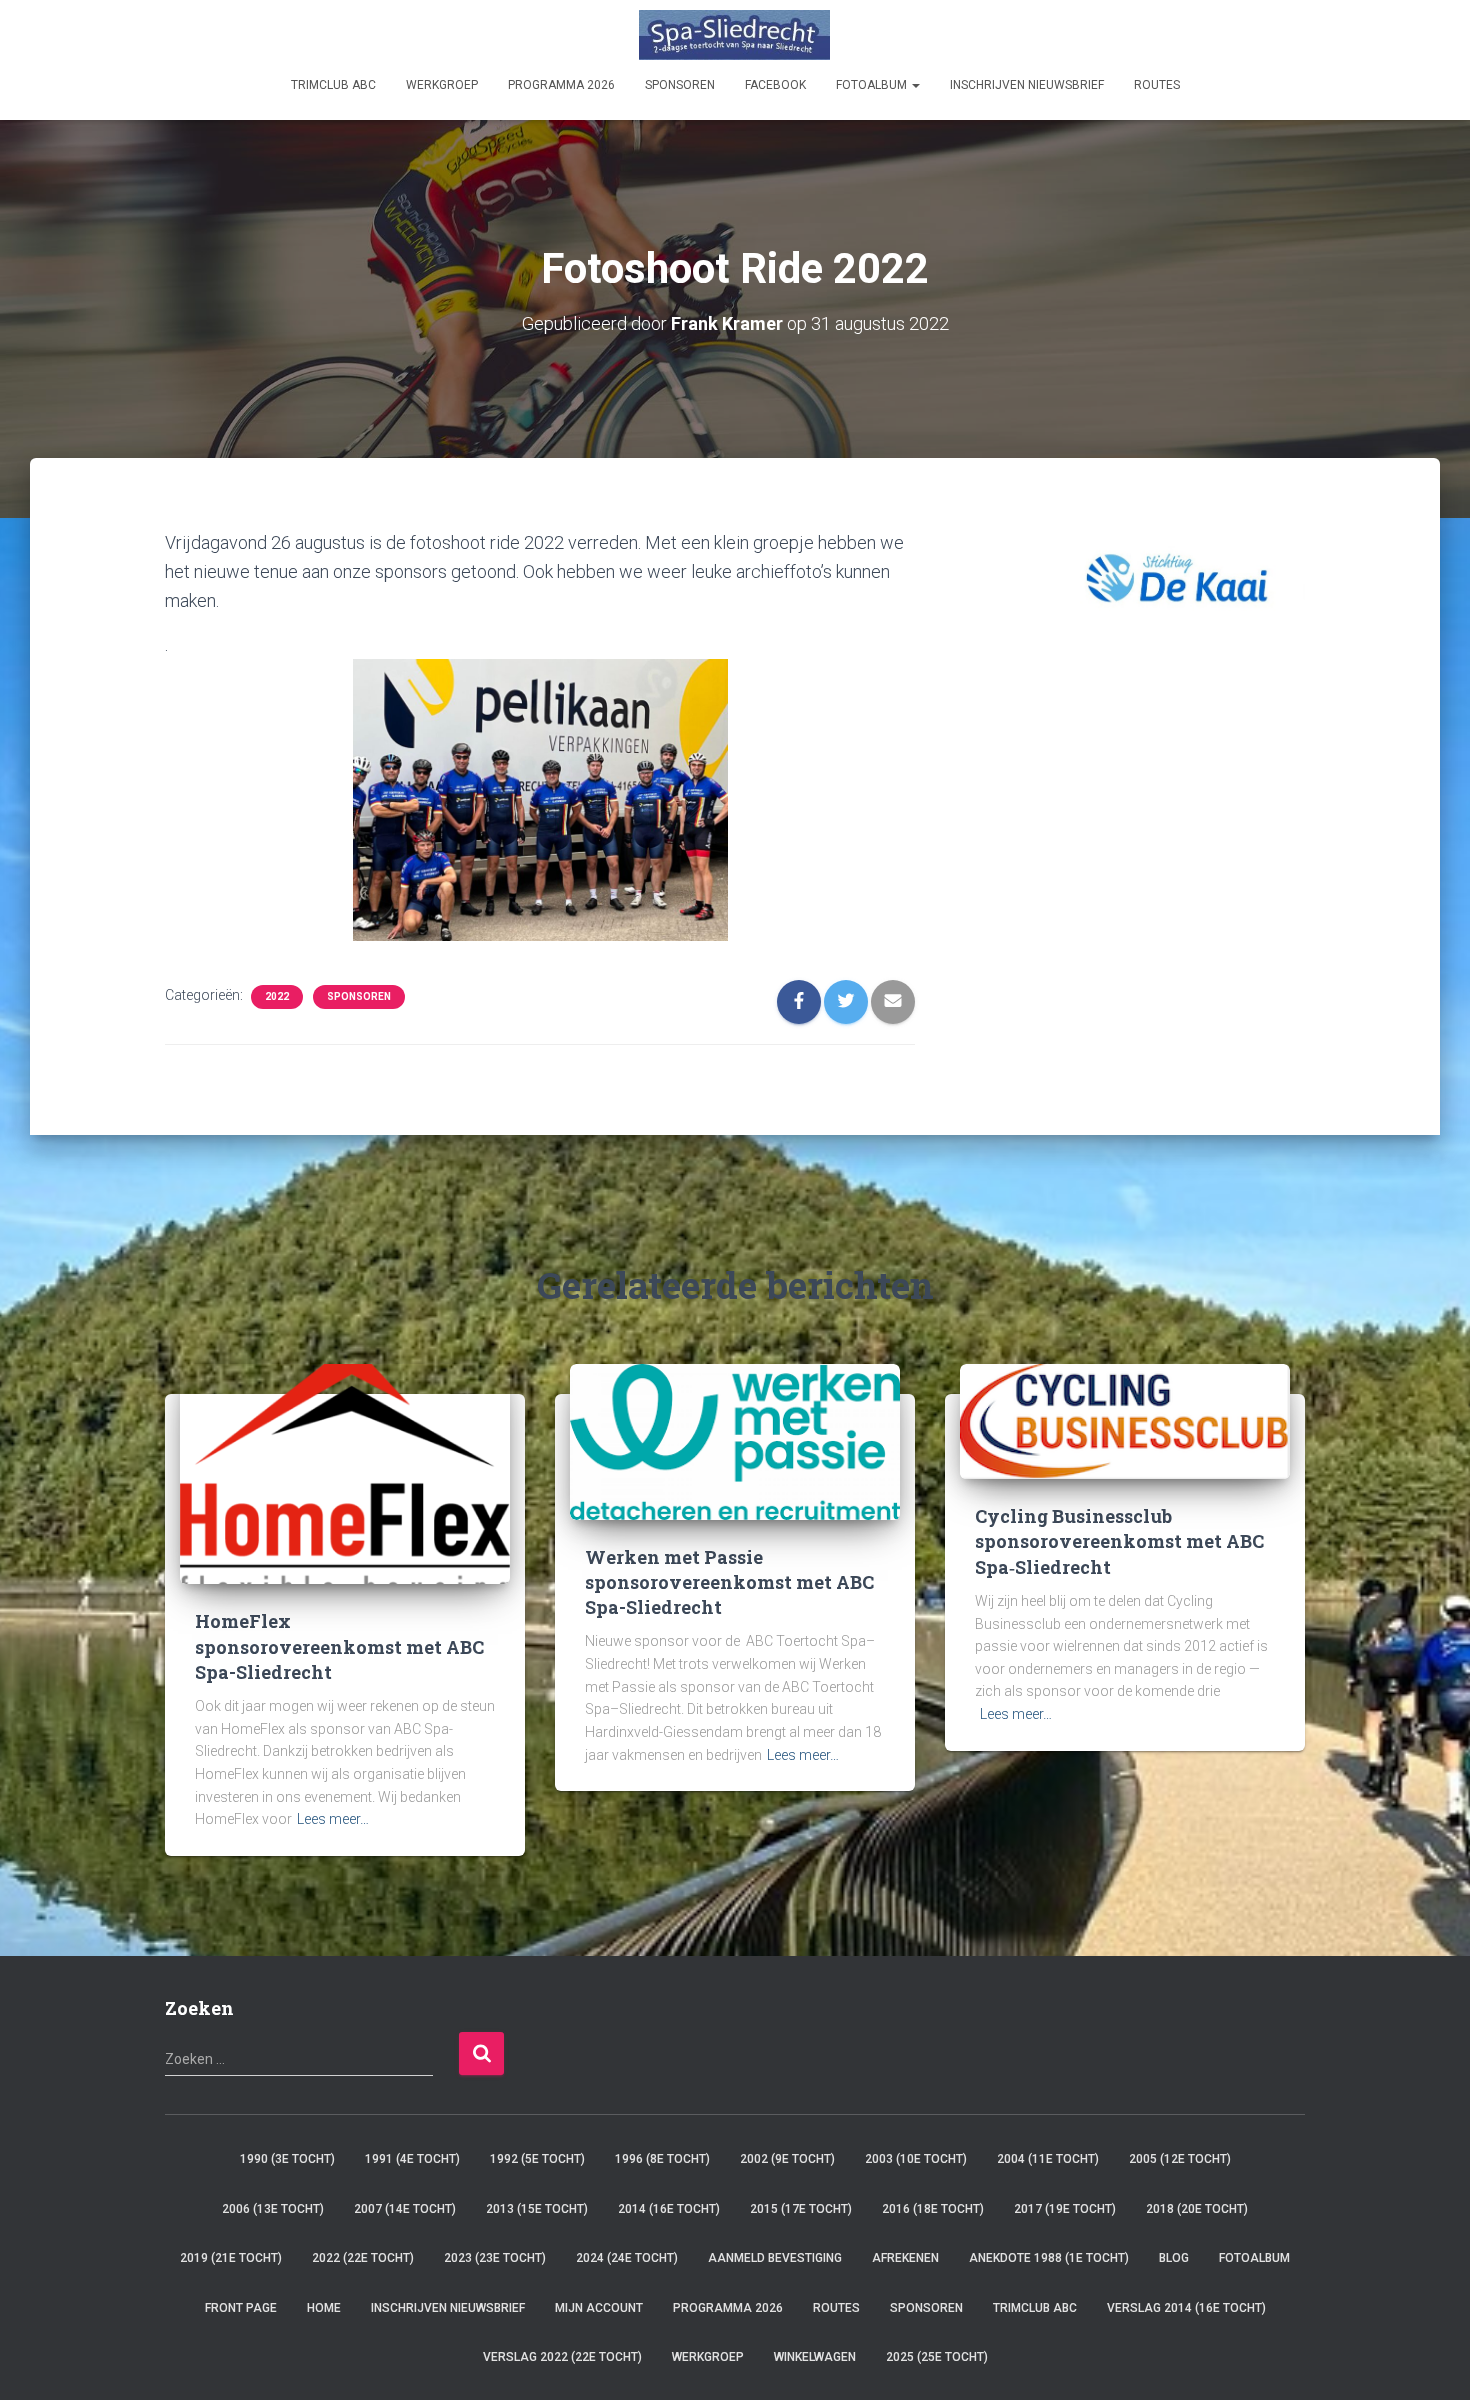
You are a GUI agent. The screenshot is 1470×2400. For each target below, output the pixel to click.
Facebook (775, 85)
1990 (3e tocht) (287, 2159)
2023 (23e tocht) (495, 2258)
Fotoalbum (873, 85)
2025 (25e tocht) (937, 2357)
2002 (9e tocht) (787, 2159)
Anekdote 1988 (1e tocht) (1049, 2258)
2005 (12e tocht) (1180, 2159)
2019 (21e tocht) (231, 2258)
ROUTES (1157, 85)
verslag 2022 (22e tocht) (562, 2357)
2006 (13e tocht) (273, 2209)
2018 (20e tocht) (1197, 2209)
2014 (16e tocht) (669, 2209)
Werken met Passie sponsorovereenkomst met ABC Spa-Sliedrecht (729, 1582)
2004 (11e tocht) (1048, 2159)
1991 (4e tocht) (412, 2159)
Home (324, 2308)
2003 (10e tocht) (916, 2159)
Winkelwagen (815, 2357)
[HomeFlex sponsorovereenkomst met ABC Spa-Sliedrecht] (345, 1473)
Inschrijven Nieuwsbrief (1027, 85)
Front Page (241, 2308)
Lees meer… (333, 1819)
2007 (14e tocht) (405, 2209)
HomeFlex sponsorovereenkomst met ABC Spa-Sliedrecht (339, 1646)
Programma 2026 (561, 85)
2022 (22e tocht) (363, 2258)
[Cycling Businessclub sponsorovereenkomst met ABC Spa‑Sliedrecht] (1125, 1421)
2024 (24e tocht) (627, 2258)
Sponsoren (359, 996)
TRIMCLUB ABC (333, 85)
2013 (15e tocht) (537, 2209)
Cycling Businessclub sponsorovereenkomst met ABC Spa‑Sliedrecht (1119, 1541)
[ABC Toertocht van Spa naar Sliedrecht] (734, 35)
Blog (1174, 2258)
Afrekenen (905, 2258)
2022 (277, 996)
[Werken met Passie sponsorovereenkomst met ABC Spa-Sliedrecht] (735, 1441)
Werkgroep (442, 85)
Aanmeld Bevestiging (775, 2258)
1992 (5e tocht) (537, 2159)
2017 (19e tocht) (1065, 2209)
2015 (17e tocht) (801, 2209)
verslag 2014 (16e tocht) (1186, 2308)
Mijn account (599, 2308)
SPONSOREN (680, 85)
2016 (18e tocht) (933, 2209)
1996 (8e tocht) (662, 2159)
